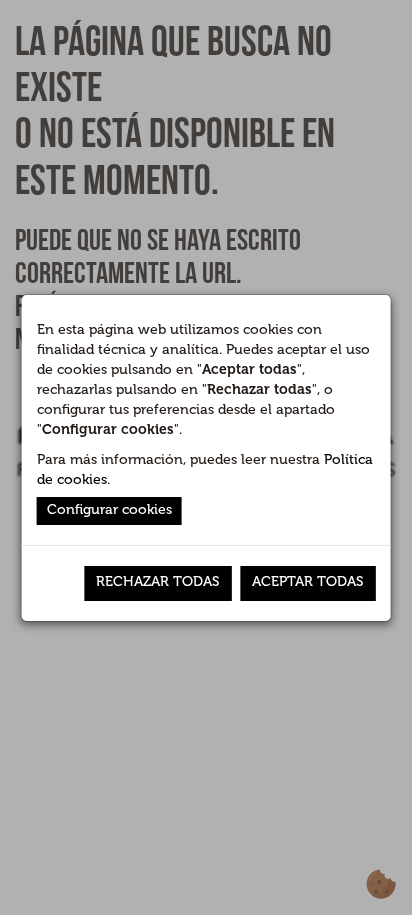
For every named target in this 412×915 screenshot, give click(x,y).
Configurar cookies (109, 509)
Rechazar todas (157, 581)
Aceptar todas (307, 581)
